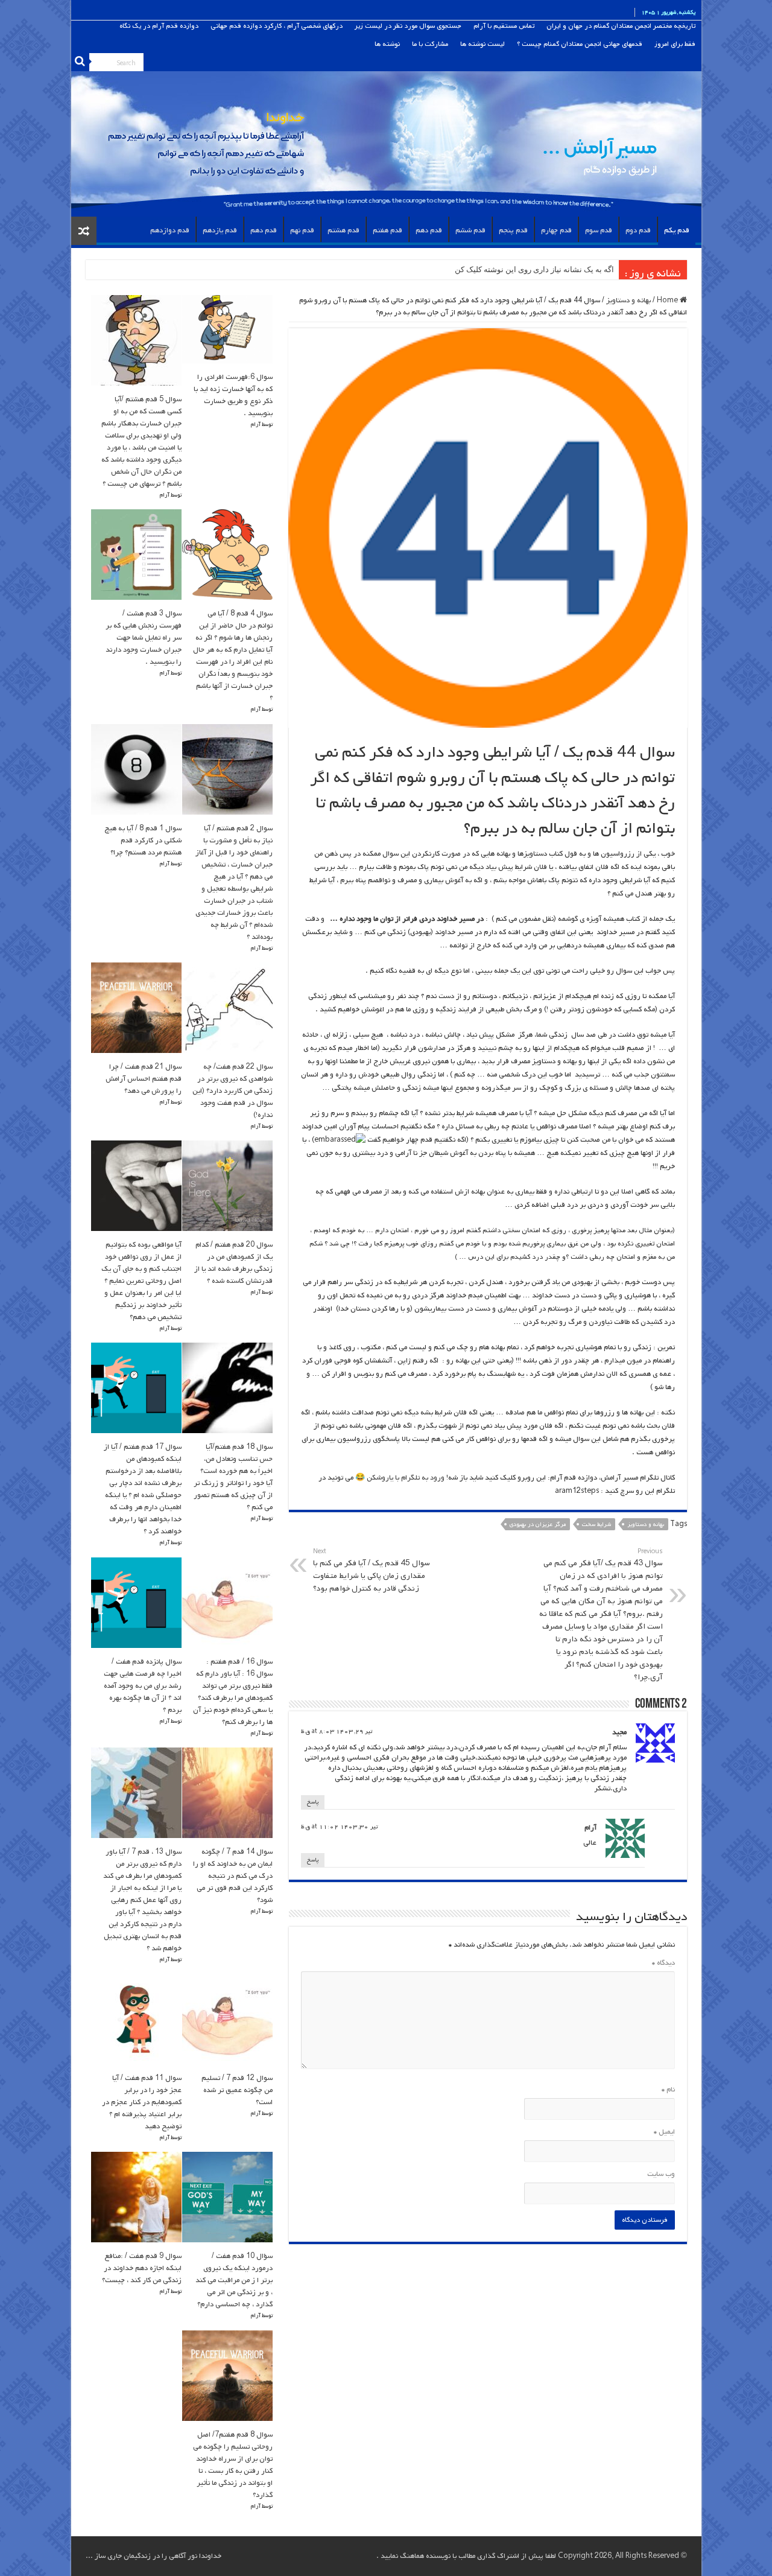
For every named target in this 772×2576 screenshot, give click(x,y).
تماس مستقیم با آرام (504, 26)
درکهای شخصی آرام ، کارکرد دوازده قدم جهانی (277, 26)
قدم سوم (599, 231)
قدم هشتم (343, 231)
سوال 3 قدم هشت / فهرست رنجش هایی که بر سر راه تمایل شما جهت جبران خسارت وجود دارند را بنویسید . (144, 638)
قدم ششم (470, 231)
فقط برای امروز (675, 44)
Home (668, 301)
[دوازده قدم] (386, 119)
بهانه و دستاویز (628, 301)
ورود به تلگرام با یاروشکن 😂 (399, 1478)
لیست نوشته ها (482, 44)
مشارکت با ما (430, 44)
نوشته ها (387, 44)
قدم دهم (429, 231)
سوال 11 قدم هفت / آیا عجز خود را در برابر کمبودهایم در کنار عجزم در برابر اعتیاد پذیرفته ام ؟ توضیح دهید (142, 2102)
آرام (590, 1828)
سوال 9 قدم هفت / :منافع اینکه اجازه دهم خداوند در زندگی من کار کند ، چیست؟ (142, 2268)
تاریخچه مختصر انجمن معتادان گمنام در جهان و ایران (621, 26)
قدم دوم (638, 231)
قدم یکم (677, 231)
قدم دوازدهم (170, 231)
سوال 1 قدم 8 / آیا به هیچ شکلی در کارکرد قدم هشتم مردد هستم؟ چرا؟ (143, 841)
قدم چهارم (556, 231)
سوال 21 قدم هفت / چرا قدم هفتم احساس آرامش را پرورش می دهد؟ (144, 1079)
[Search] (80, 62)
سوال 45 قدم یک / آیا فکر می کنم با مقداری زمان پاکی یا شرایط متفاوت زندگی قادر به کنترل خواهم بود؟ (372, 1571)
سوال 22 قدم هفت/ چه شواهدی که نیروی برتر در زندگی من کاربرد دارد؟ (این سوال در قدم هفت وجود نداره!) (233, 1091)
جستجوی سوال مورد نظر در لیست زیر (408, 26)
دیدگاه (663, 1963)
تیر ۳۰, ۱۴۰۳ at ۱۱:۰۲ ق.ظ (339, 1827)
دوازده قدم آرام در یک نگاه (159, 26)
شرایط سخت (596, 1525)
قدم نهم (302, 231)
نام (668, 2090)
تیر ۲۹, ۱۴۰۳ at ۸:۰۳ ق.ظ (337, 1732)
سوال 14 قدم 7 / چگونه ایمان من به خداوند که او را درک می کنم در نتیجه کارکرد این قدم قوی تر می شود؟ (233, 1876)
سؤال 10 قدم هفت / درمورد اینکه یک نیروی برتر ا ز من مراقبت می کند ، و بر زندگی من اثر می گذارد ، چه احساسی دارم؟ (234, 2280)
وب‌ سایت (661, 2174)
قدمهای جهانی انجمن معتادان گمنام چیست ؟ (580, 44)
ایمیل (664, 2132)
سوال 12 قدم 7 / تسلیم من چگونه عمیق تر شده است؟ (237, 2090)
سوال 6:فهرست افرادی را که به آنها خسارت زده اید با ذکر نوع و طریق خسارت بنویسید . (233, 395)
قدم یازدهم (220, 231)
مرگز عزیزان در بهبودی (538, 1525)
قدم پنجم (513, 231)
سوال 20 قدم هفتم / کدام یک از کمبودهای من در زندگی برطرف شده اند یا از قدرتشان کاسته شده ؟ (233, 1263)
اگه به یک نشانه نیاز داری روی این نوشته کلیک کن (534, 269)
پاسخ (313, 1802)
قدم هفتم (388, 231)
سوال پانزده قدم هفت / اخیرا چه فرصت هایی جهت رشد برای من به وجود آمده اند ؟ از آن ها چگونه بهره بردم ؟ (143, 1686)
